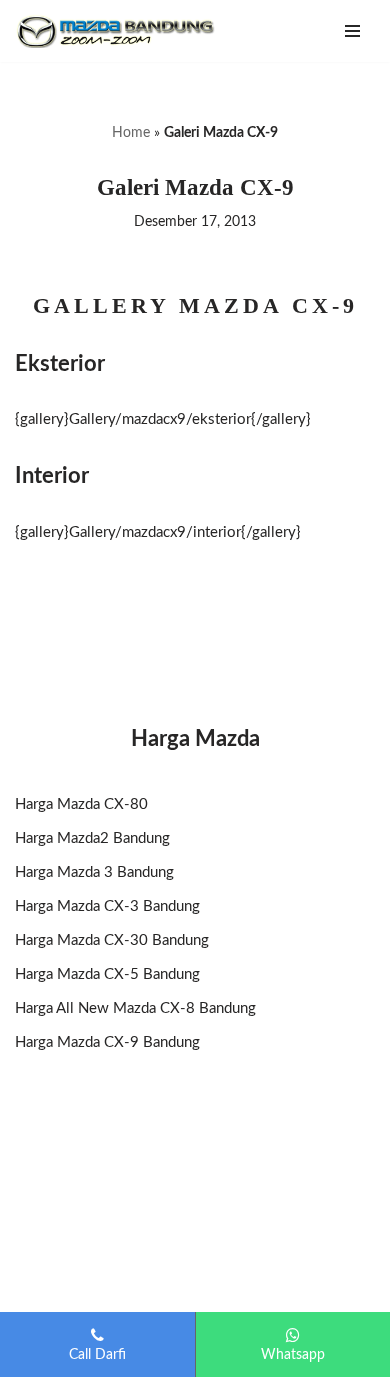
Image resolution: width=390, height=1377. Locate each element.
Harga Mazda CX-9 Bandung (107, 1042)
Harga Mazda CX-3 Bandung (107, 906)
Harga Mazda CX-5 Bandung (107, 974)
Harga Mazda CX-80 (81, 804)
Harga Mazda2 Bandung (92, 838)
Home (131, 133)
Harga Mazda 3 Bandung (94, 872)
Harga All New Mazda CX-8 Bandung (135, 1008)
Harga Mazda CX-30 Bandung (112, 940)
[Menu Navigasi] (352, 31)
